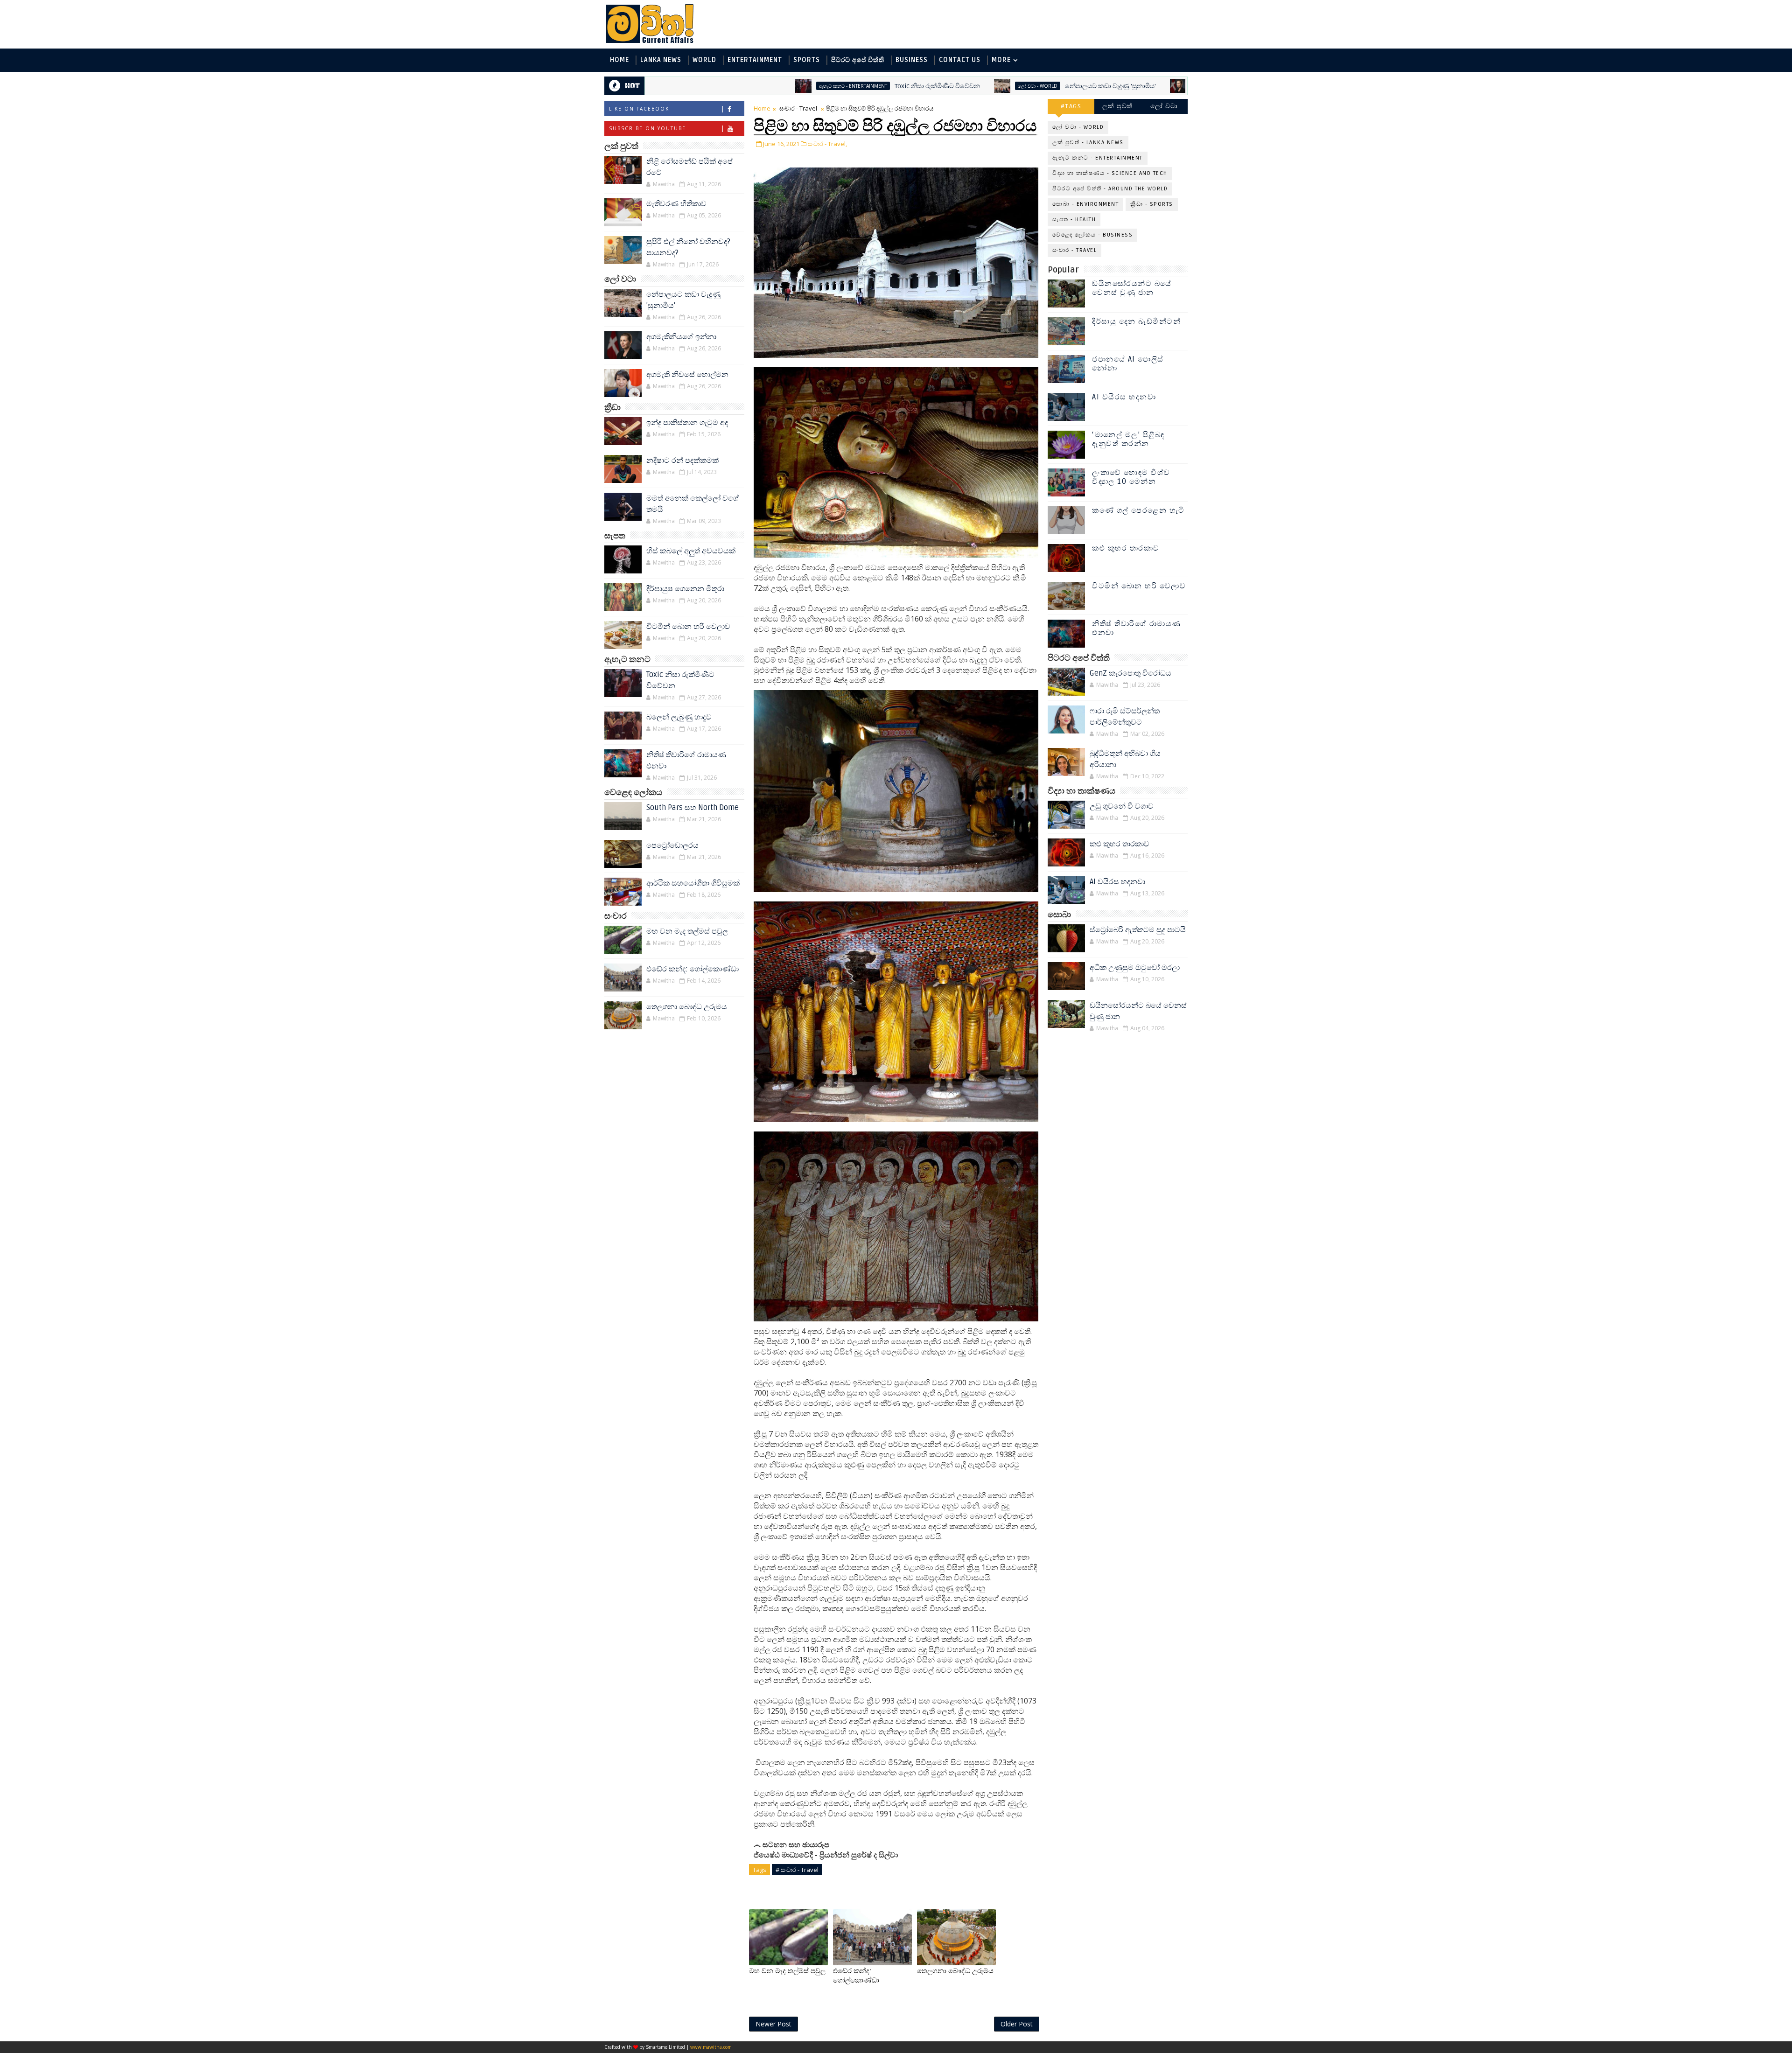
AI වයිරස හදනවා (1124, 397)
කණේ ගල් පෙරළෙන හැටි (1138, 510)
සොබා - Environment (1085, 204)
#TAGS (1071, 106)
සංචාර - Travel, (827, 144)
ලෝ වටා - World (895, 86)
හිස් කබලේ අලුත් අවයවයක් (691, 551)
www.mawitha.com (711, 2047)
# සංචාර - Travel (797, 1870)
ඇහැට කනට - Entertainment (710, 86)
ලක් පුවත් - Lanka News (1088, 143)
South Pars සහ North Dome (693, 808)
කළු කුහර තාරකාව (1126, 548)
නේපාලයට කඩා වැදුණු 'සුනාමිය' (968, 86)
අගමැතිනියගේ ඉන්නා (1129, 86)
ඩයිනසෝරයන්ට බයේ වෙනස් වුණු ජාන (1132, 288)
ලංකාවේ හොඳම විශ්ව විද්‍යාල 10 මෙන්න (1131, 477)
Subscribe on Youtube (647, 128)
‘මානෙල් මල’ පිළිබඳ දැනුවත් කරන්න (1128, 439)
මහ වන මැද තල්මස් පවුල (687, 931)
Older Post (1017, 2024)
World (704, 60)
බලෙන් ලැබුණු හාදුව (679, 717)
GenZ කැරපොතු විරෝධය (1130, 673)
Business (912, 60)
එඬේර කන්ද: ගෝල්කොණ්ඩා (693, 969)
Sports (807, 60)
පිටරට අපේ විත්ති (858, 60)
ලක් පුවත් (1118, 106)
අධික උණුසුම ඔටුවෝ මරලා (1135, 968)
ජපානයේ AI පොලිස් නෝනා (1128, 364)
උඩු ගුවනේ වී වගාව (1122, 806)
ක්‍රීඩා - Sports (1152, 204)
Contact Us (960, 60)
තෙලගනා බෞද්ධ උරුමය (687, 1007)
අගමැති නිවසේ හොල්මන (687, 375)
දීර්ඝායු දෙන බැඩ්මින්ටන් (1136, 321)
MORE (1001, 60)
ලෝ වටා (1164, 106)
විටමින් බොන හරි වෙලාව (688, 627)
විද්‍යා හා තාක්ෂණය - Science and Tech (1110, 173)
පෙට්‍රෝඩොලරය (672, 845)
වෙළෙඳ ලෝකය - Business (1092, 235)
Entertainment (755, 60)
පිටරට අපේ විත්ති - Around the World (1110, 189)
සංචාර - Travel (798, 108)
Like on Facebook (639, 109)
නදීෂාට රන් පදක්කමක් (682, 461)
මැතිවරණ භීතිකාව (676, 204)
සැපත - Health (1074, 220)
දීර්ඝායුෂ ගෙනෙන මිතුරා (685, 589)
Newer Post (773, 2024)
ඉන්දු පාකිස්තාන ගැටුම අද (687, 423)
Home (619, 60)
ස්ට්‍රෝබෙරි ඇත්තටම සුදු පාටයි (1138, 930)
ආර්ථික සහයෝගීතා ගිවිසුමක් (693, 883)
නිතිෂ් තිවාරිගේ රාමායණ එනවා (1137, 628)
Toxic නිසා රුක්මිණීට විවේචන (794, 86)
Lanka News (661, 60)
